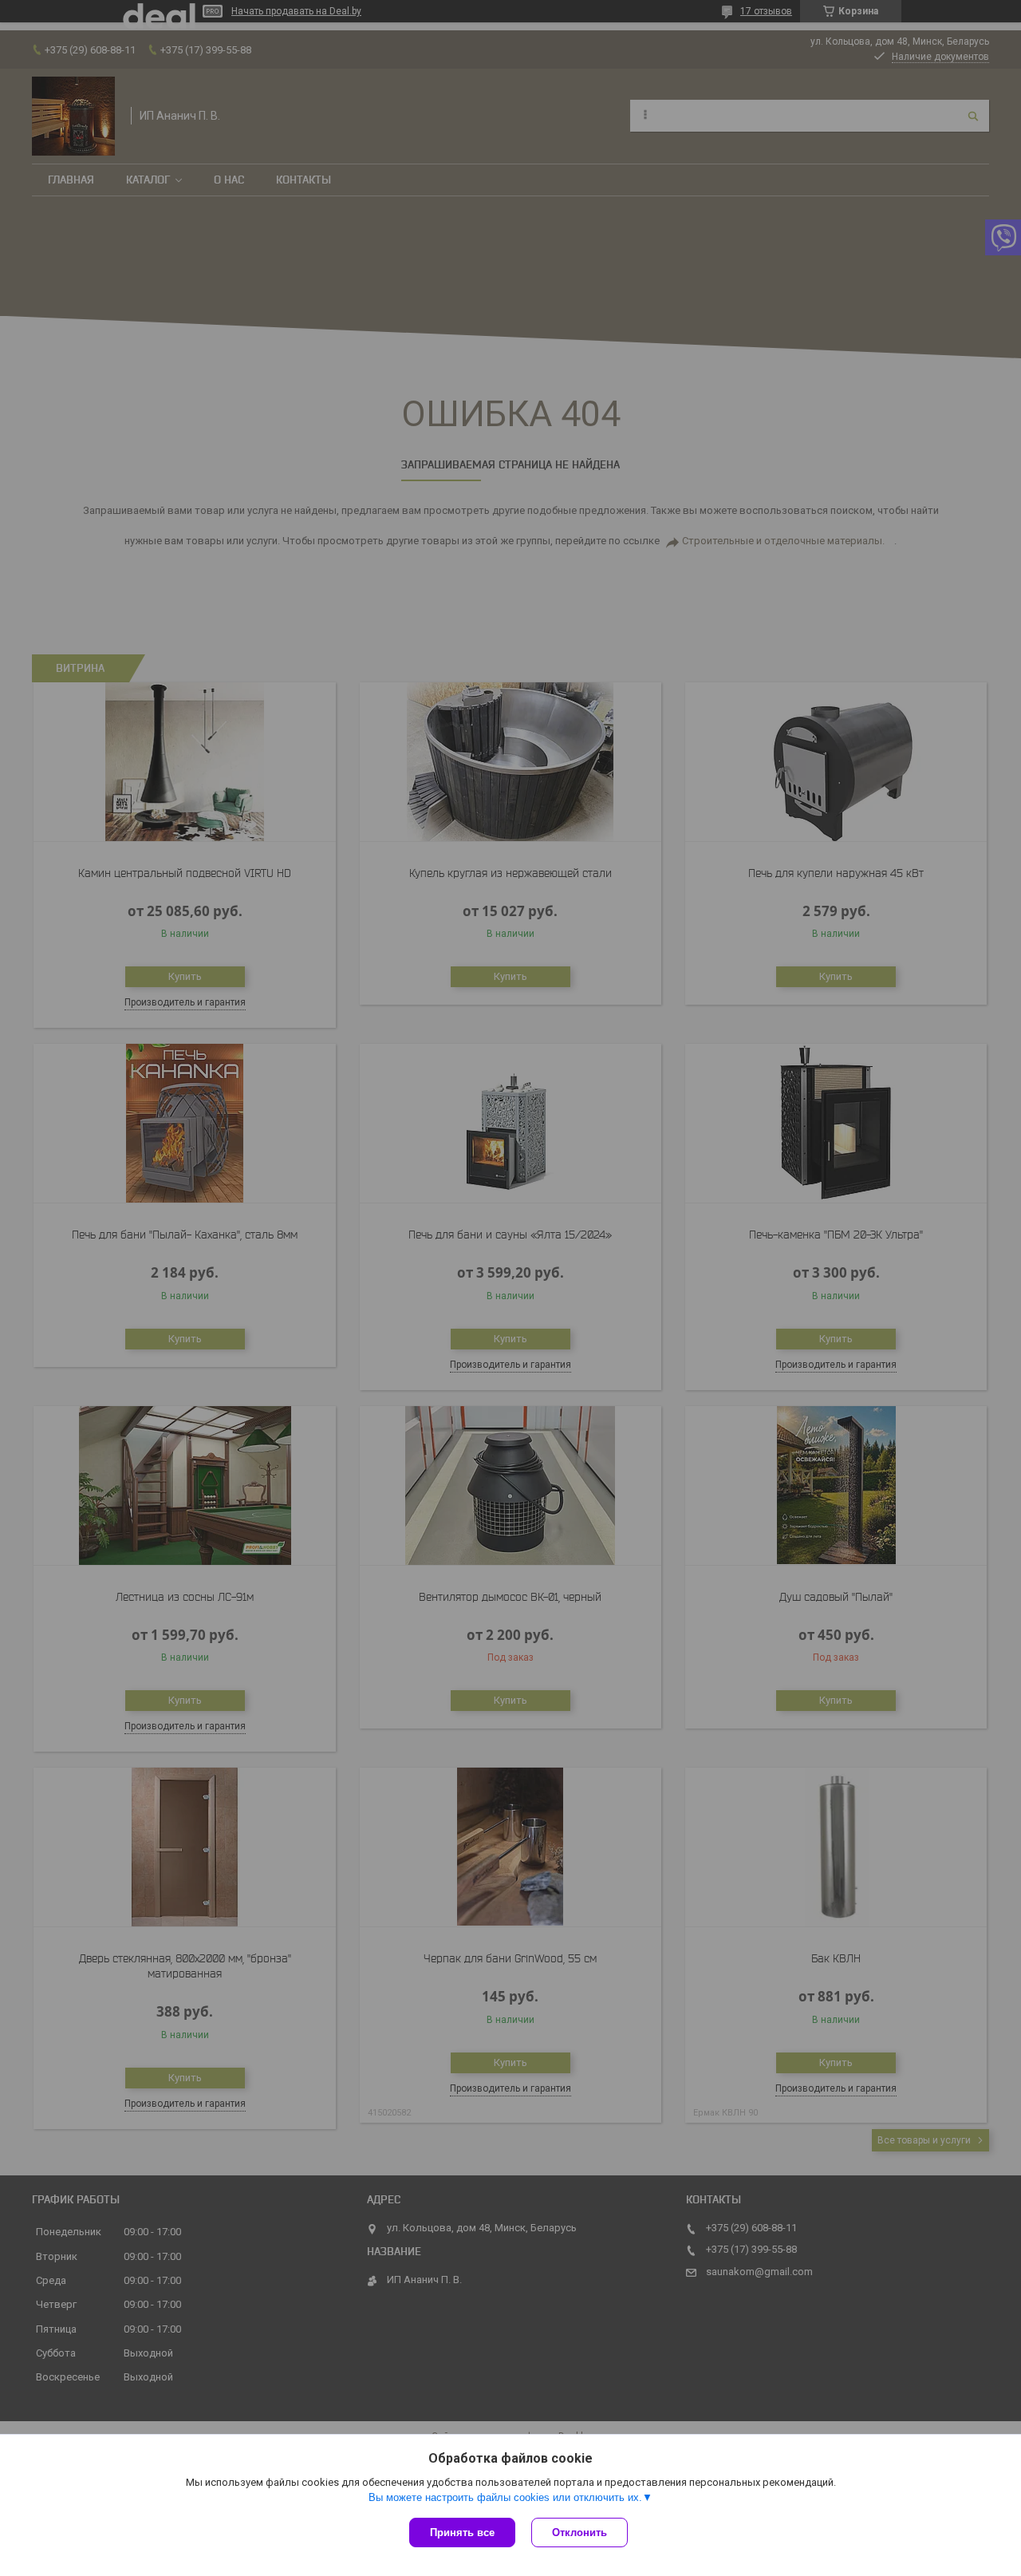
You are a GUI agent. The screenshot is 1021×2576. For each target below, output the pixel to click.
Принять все (462, 2533)
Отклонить (579, 2533)
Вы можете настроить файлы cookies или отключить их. (505, 2497)
